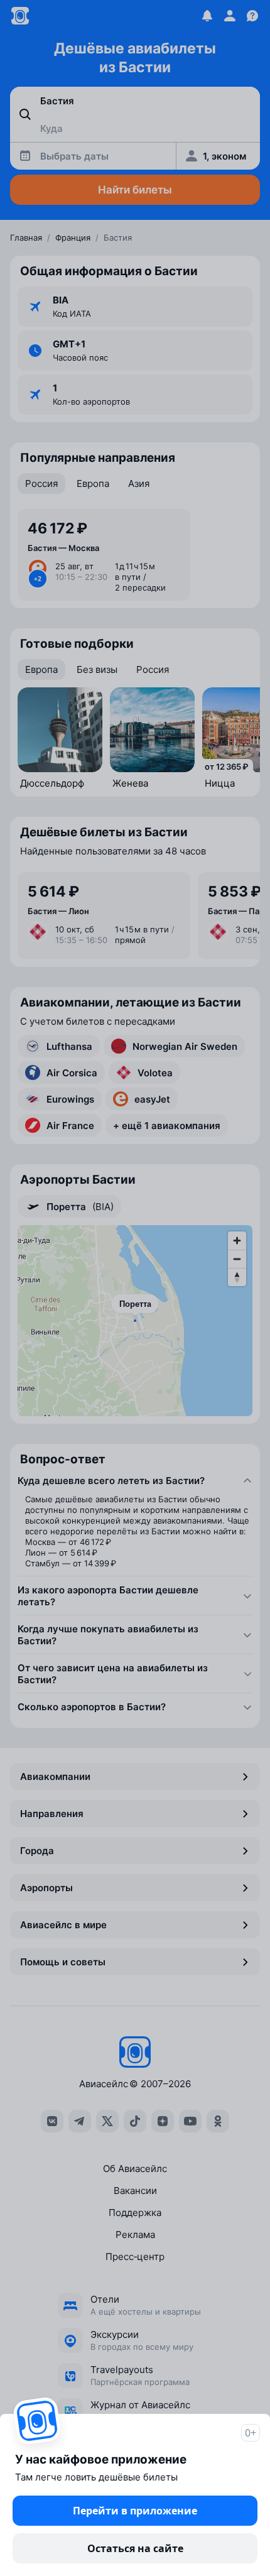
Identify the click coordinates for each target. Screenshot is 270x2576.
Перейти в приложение (135, 2511)
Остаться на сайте (135, 2548)
